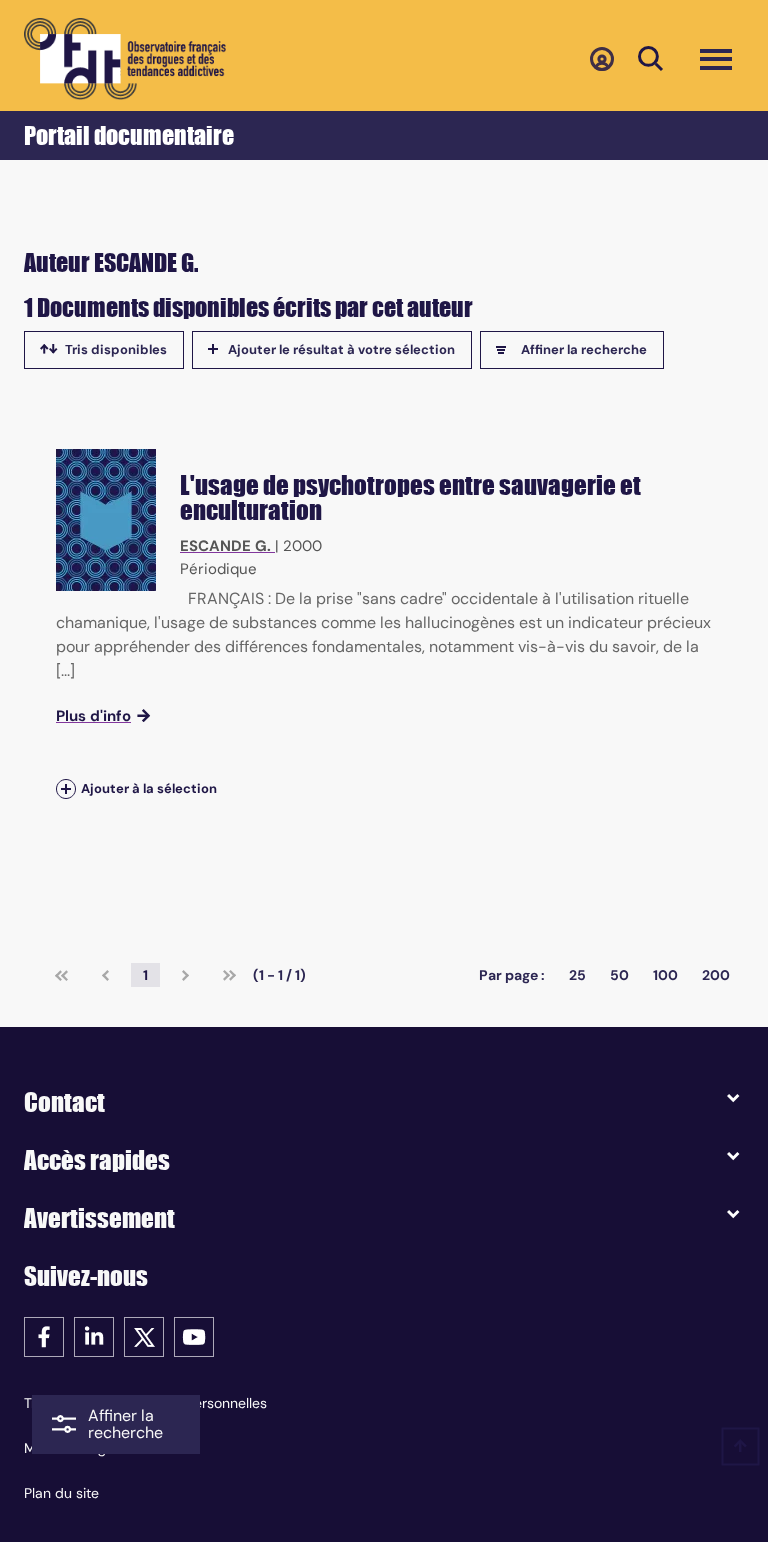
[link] (61, 975)
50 (619, 975)
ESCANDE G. (225, 546)
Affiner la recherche (584, 349)
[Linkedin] (94, 1335)
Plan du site (61, 1493)
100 (665, 975)
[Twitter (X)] (144, 1335)
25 (577, 975)
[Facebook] (44, 1335)
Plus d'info (93, 716)
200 (716, 975)
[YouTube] (194, 1335)
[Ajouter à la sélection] (66, 789)
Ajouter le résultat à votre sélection (341, 349)
